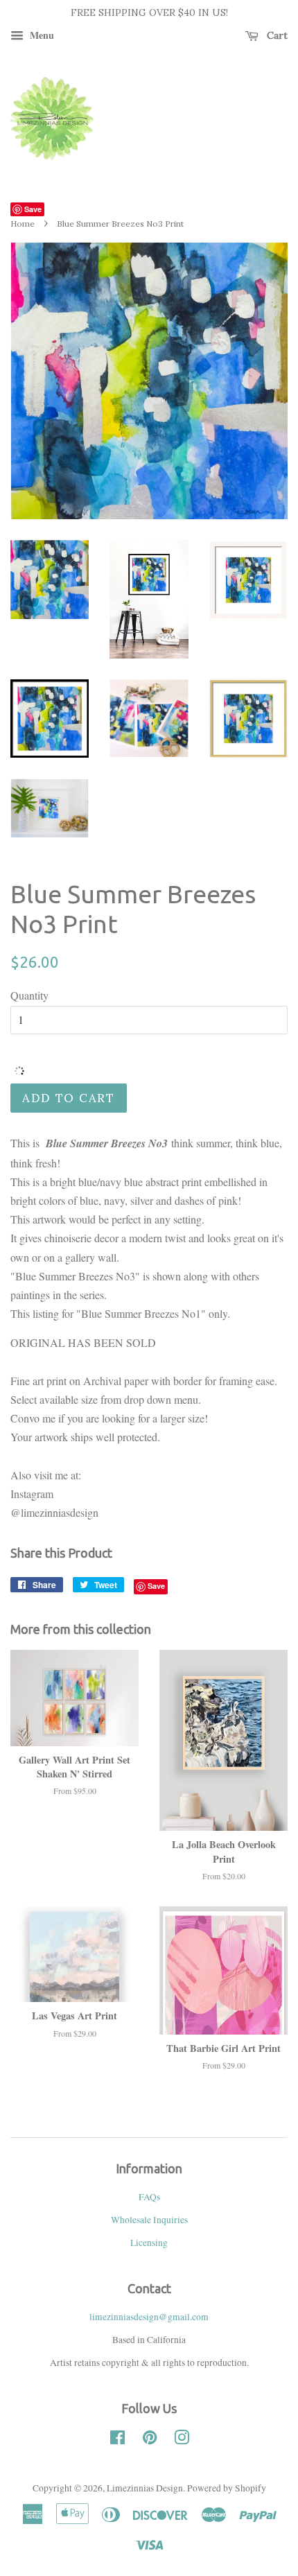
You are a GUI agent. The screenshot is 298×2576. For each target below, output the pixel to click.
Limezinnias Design (145, 2488)
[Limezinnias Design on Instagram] (182, 2440)
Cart (276, 35)
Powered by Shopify (227, 2488)
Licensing (149, 2243)
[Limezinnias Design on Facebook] (117, 2440)
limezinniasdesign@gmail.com (149, 2317)
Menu (41, 35)
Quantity (29, 995)
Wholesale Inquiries (149, 2220)
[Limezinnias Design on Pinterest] (150, 2440)
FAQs (149, 2197)
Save (33, 209)
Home (23, 224)
